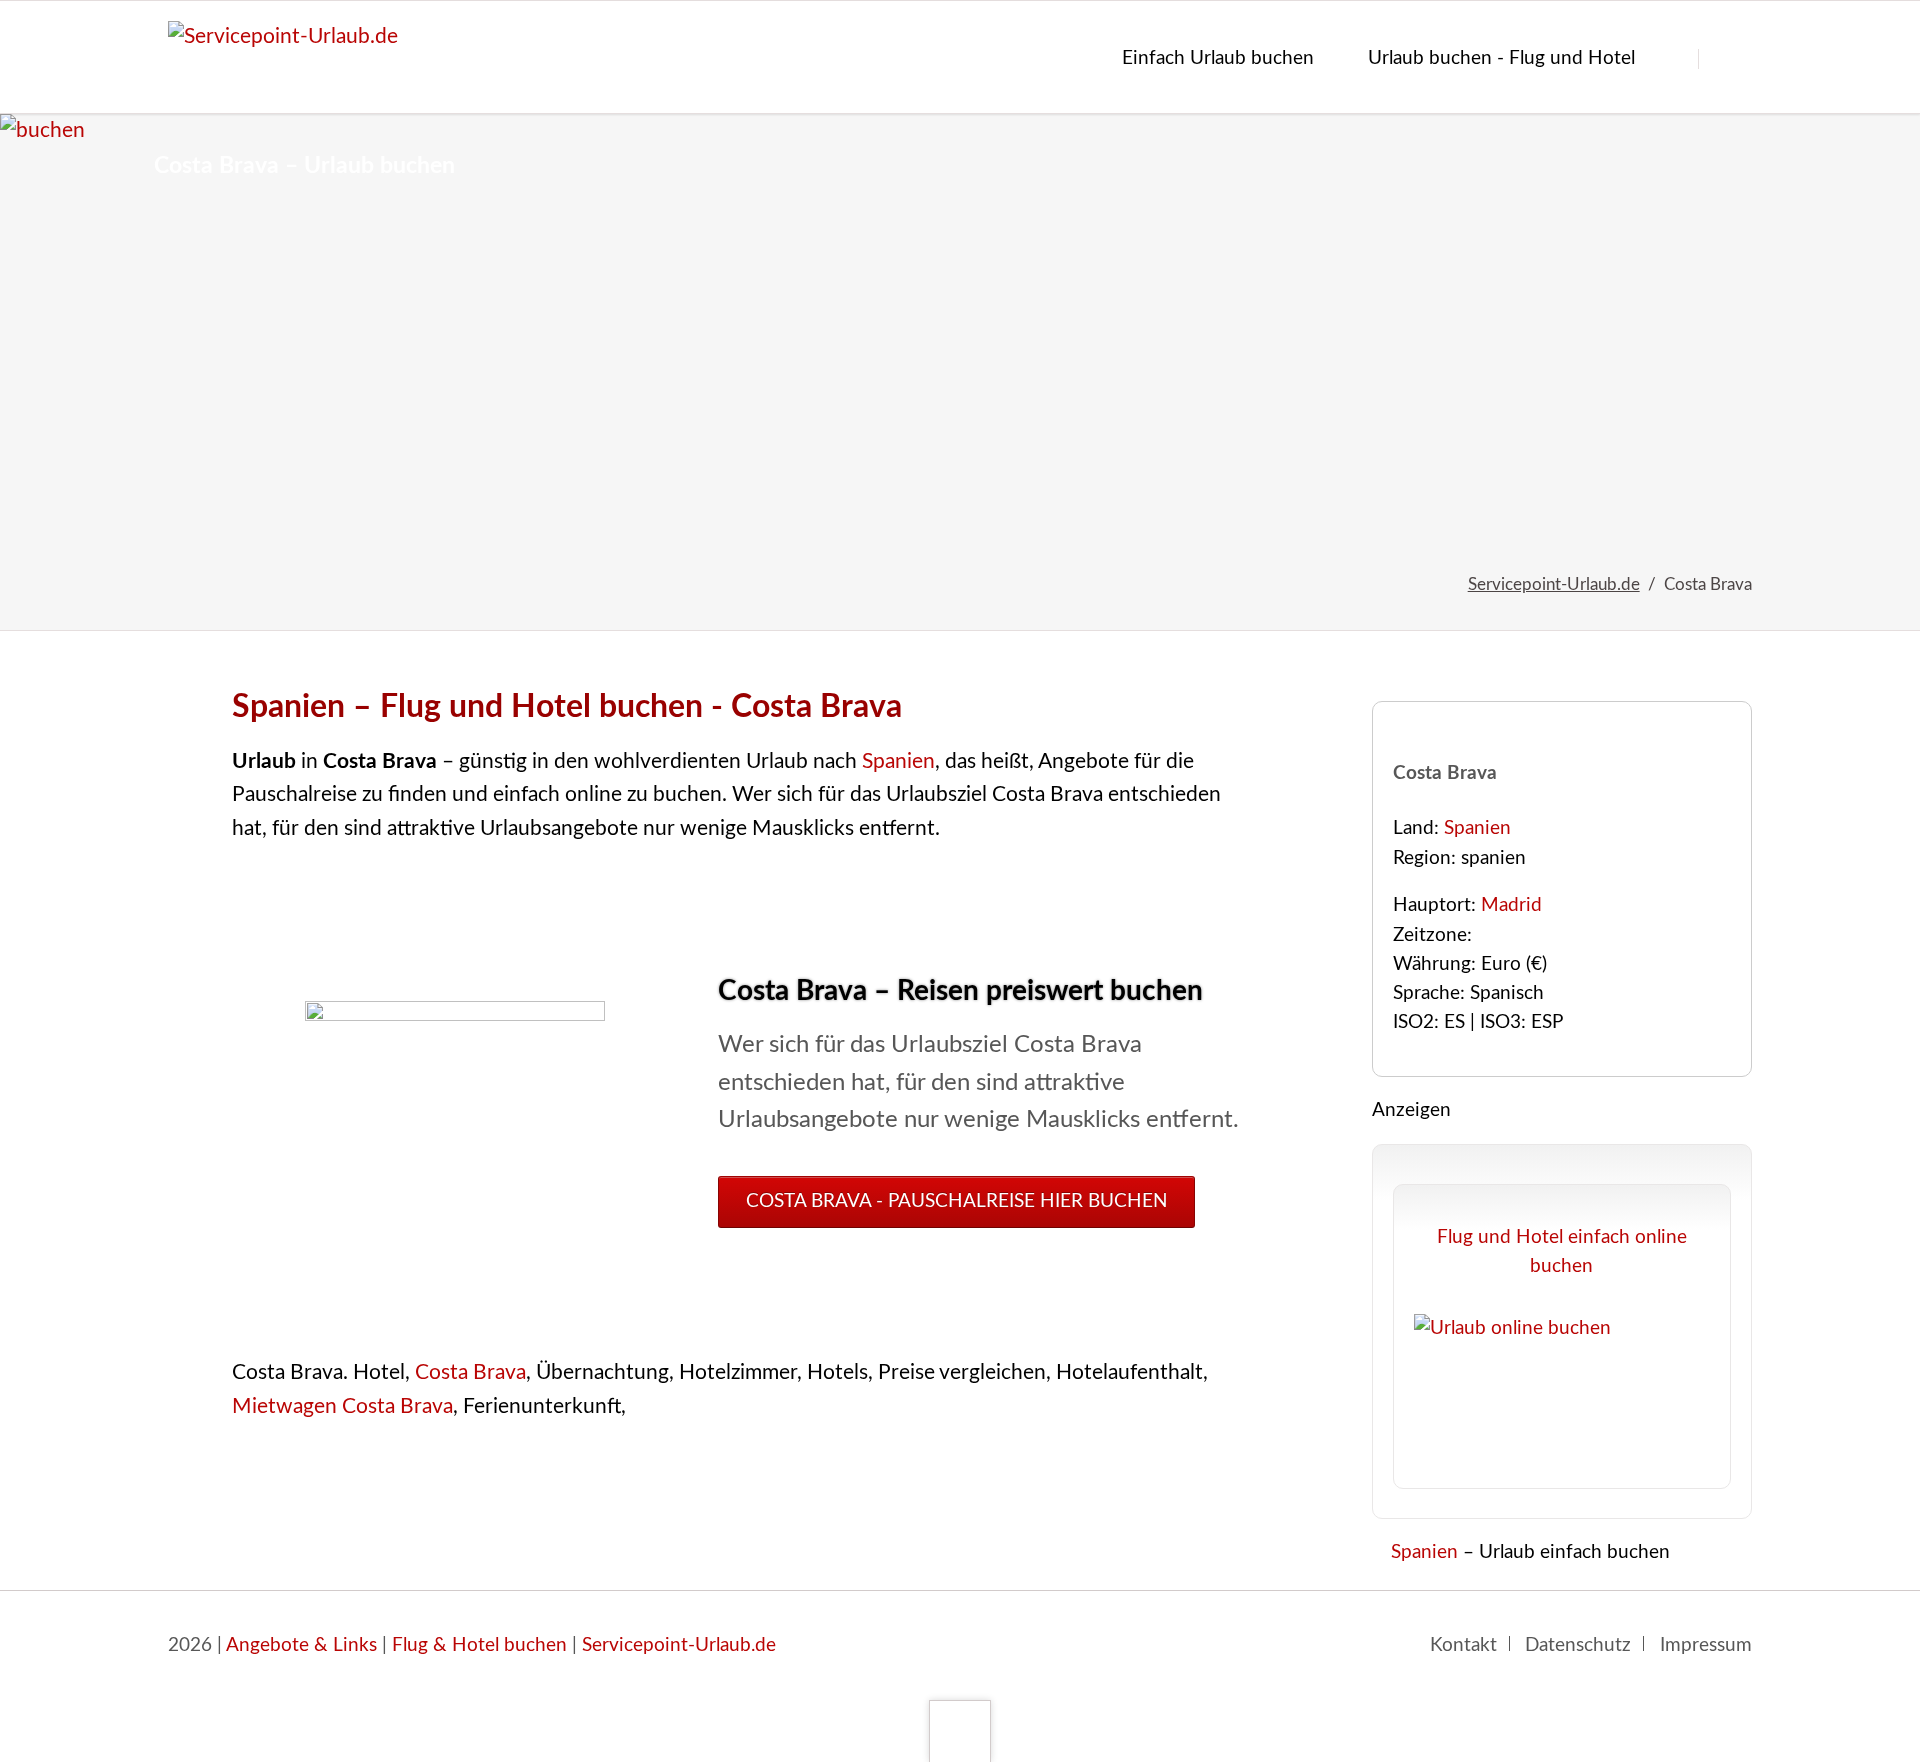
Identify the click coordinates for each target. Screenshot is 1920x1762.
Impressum (1706, 1645)
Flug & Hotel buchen (479, 1645)
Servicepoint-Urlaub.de (1554, 584)
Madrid (1511, 905)
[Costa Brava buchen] (960, 324)
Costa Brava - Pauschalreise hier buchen (957, 1201)
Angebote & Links (301, 1645)
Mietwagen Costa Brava (342, 1406)
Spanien (898, 761)
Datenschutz (1578, 1645)
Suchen (1732, 58)
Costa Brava (470, 1372)
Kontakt (1463, 1645)
